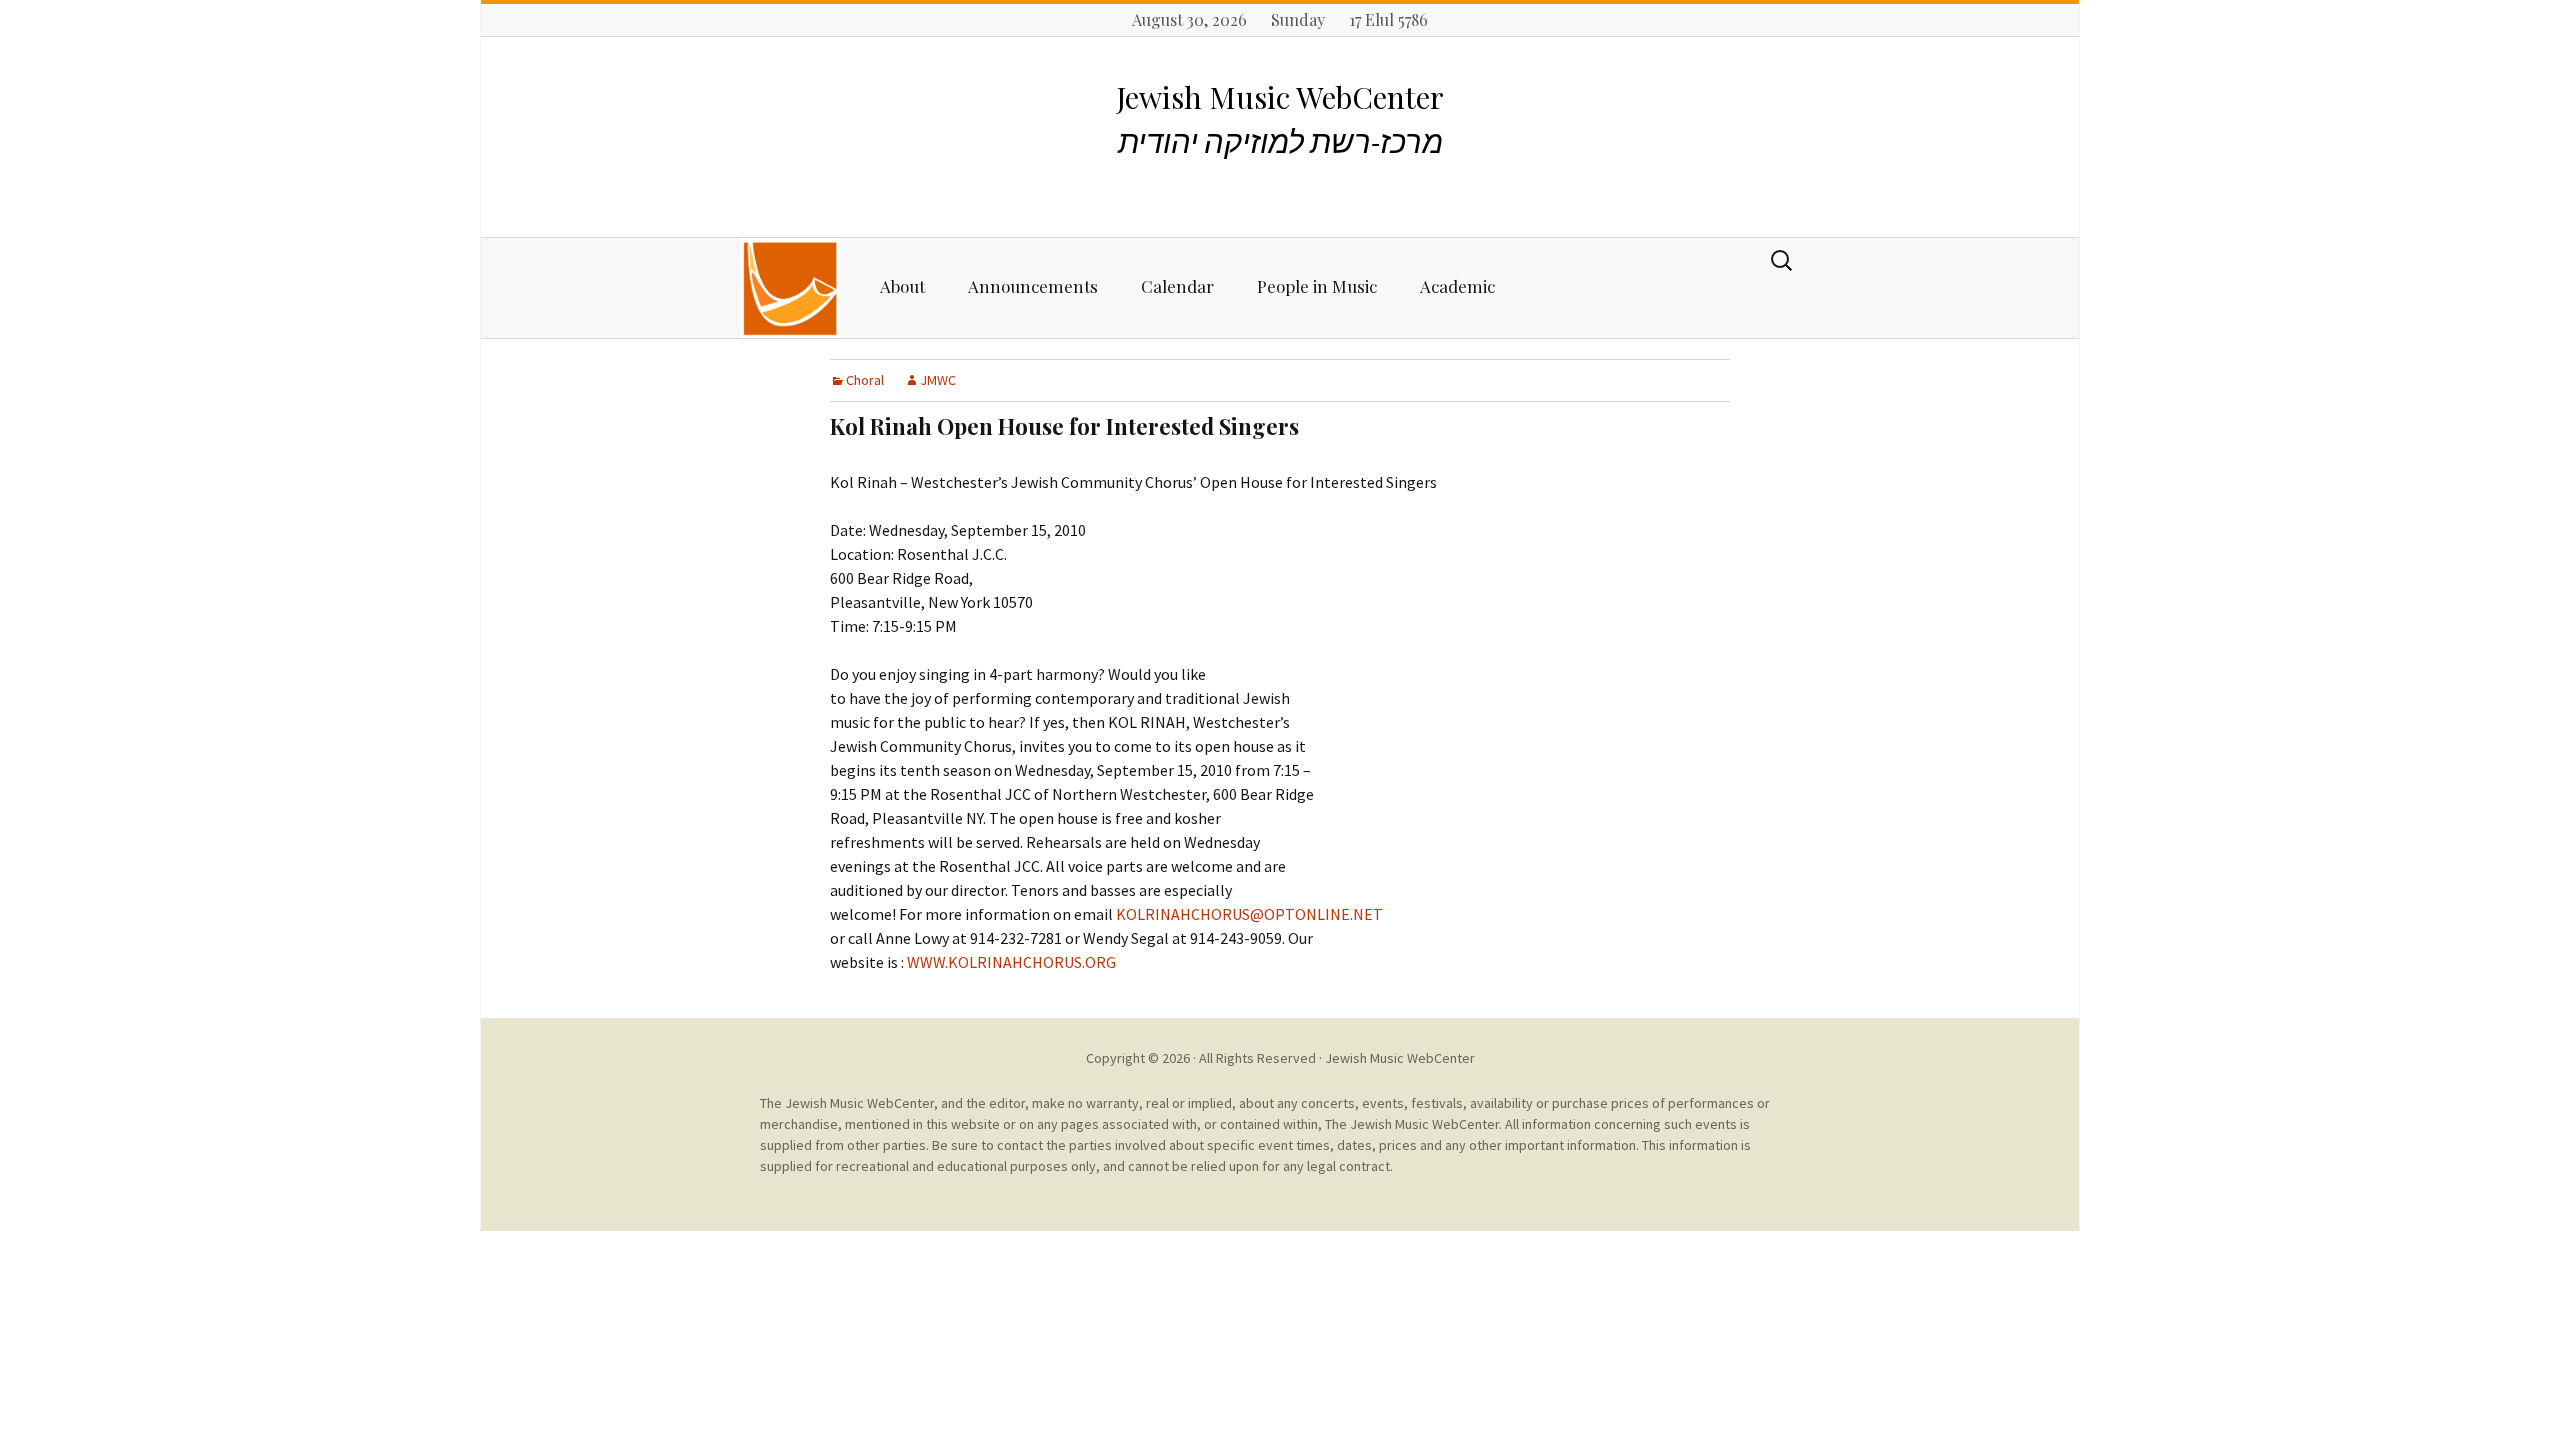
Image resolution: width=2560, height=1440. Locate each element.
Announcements (1033, 286)
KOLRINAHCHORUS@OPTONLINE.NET (1249, 914)
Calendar (1177, 286)
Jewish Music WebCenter (1400, 1058)
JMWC (938, 380)
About (902, 286)
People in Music (1317, 286)
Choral (865, 380)
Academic (1457, 286)
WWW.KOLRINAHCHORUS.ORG (1011, 962)
